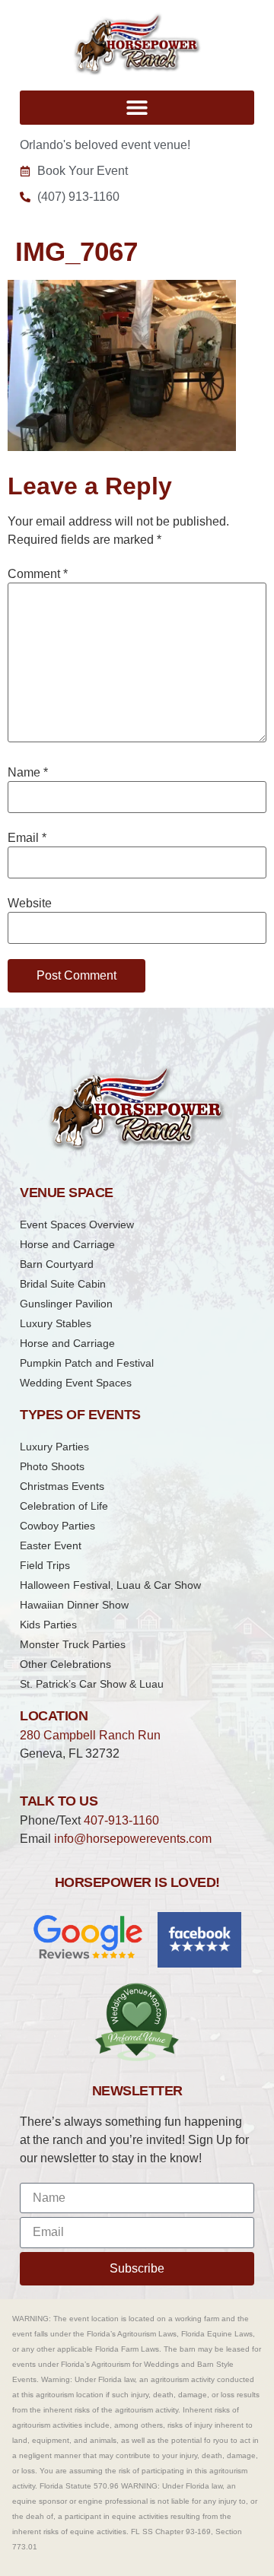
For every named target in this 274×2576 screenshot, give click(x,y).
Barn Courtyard (57, 1264)
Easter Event (51, 1545)
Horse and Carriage (67, 1244)
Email (27, 838)
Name (28, 773)
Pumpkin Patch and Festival (87, 1363)
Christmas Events (62, 1486)
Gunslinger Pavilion (66, 1304)
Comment (38, 574)
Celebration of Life (64, 1506)
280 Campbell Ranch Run (90, 1735)
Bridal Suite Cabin (63, 1284)
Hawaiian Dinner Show (74, 1605)
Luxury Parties (54, 1447)
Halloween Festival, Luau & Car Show (110, 1585)
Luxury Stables (56, 1323)
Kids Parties (48, 1625)
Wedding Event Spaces (76, 1383)
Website (30, 904)
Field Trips (45, 1565)
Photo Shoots (52, 1466)
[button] (137, 108)
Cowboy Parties (57, 1526)
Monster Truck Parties (73, 1644)
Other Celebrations (65, 1664)
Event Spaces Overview (77, 1224)
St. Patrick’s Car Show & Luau (92, 1684)
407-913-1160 (121, 1820)
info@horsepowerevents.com (133, 1839)
